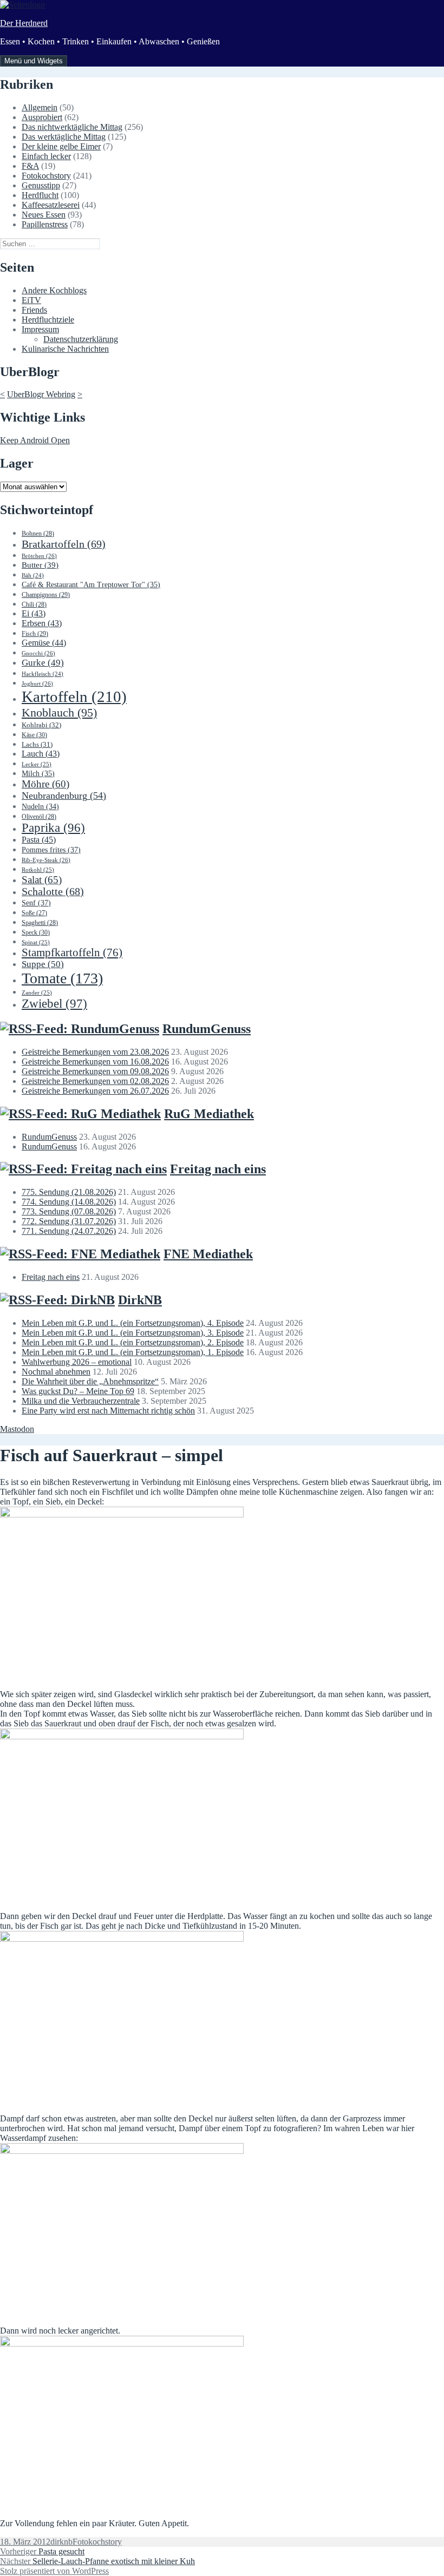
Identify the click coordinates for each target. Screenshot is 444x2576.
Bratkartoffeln (64, 544)
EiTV (31, 300)
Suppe (43, 964)
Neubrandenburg (64, 796)
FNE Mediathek (208, 1254)
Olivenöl (39, 817)
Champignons (46, 595)
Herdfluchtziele (48, 320)
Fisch (35, 634)
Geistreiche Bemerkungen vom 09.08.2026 (95, 1071)
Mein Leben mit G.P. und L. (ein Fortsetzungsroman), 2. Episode (133, 1342)
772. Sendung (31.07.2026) (69, 1221)
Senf (36, 903)
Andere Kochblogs (54, 290)
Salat (42, 880)
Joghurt (37, 684)
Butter (40, 565)
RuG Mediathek (209, 1114)
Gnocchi (38, 653)
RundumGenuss (207, 1029)
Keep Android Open (35, 440)
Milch (38, 774)
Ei (34, 613)
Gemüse (44, 643)
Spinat (36, 942)
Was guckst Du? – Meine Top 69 (78, 1391)
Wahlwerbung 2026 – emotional (77, 1362)
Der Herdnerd (24, 23)
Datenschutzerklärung (81, 339)
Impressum (40, 329)
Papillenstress (45, 224)
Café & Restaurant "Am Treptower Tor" (91, 585)
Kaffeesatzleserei (51, 205)
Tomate (62, 978)
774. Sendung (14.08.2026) (69, 1202)
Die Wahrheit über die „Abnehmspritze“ (90, 1381)
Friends (34, 310)
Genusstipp (41, 185)
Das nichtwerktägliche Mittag (72, 127)
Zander (37, 993)
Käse (34, 735)
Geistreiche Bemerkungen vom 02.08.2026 (95, 1081)
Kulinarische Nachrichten (65, 349)
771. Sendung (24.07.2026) (69, 1231)
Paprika (53, 828)
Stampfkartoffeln (72, 952)
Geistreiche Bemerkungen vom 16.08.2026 (95, 1062)
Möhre (45, 784)
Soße (34, 913)
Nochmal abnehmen (56, 1372)
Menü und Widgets (34, 61)
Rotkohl (38, 870)
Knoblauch (59, 712)
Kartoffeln (74, 696)
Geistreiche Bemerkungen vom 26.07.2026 (95, 1091)
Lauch (41, 754)
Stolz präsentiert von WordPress (54, 2571)
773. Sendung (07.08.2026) (69, 1211)
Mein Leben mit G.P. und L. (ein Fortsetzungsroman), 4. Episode (133, 1323)
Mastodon (17, 1429)
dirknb (61, 2542)
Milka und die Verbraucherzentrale (81, 1401)
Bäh (33, 576)
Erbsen (42, 623)
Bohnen (38, 534)
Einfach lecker (46, 156)
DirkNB (140, 1300)
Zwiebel (54, 1004)
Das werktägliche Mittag (64, 137)
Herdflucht (40, 195)
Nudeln (40, 807)
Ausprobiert (42, 117)
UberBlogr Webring (41, 394)
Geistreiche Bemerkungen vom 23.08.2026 (95, 1052)
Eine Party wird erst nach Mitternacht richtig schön (108, 1411)
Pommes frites (51, 850)
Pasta (39, 840)
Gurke (43, 663)
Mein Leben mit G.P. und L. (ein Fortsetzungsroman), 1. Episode (133, 1352)
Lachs (37, 745)
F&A (30, 166)
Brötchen (39, 556)
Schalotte (53, 892)
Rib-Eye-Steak (46, 860)
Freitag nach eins (218, 1169)
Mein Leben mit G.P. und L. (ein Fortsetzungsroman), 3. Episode (133, 1333)
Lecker (37, 764)
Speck (36, 932)
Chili (34, 604)
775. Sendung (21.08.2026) (69, 1192)
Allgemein (40, 107)
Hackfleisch (43, 674)
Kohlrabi (41, 725)
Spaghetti (40, 923)
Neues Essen (44, 215)
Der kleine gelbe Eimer (61, 146)
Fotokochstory (46, 176)
